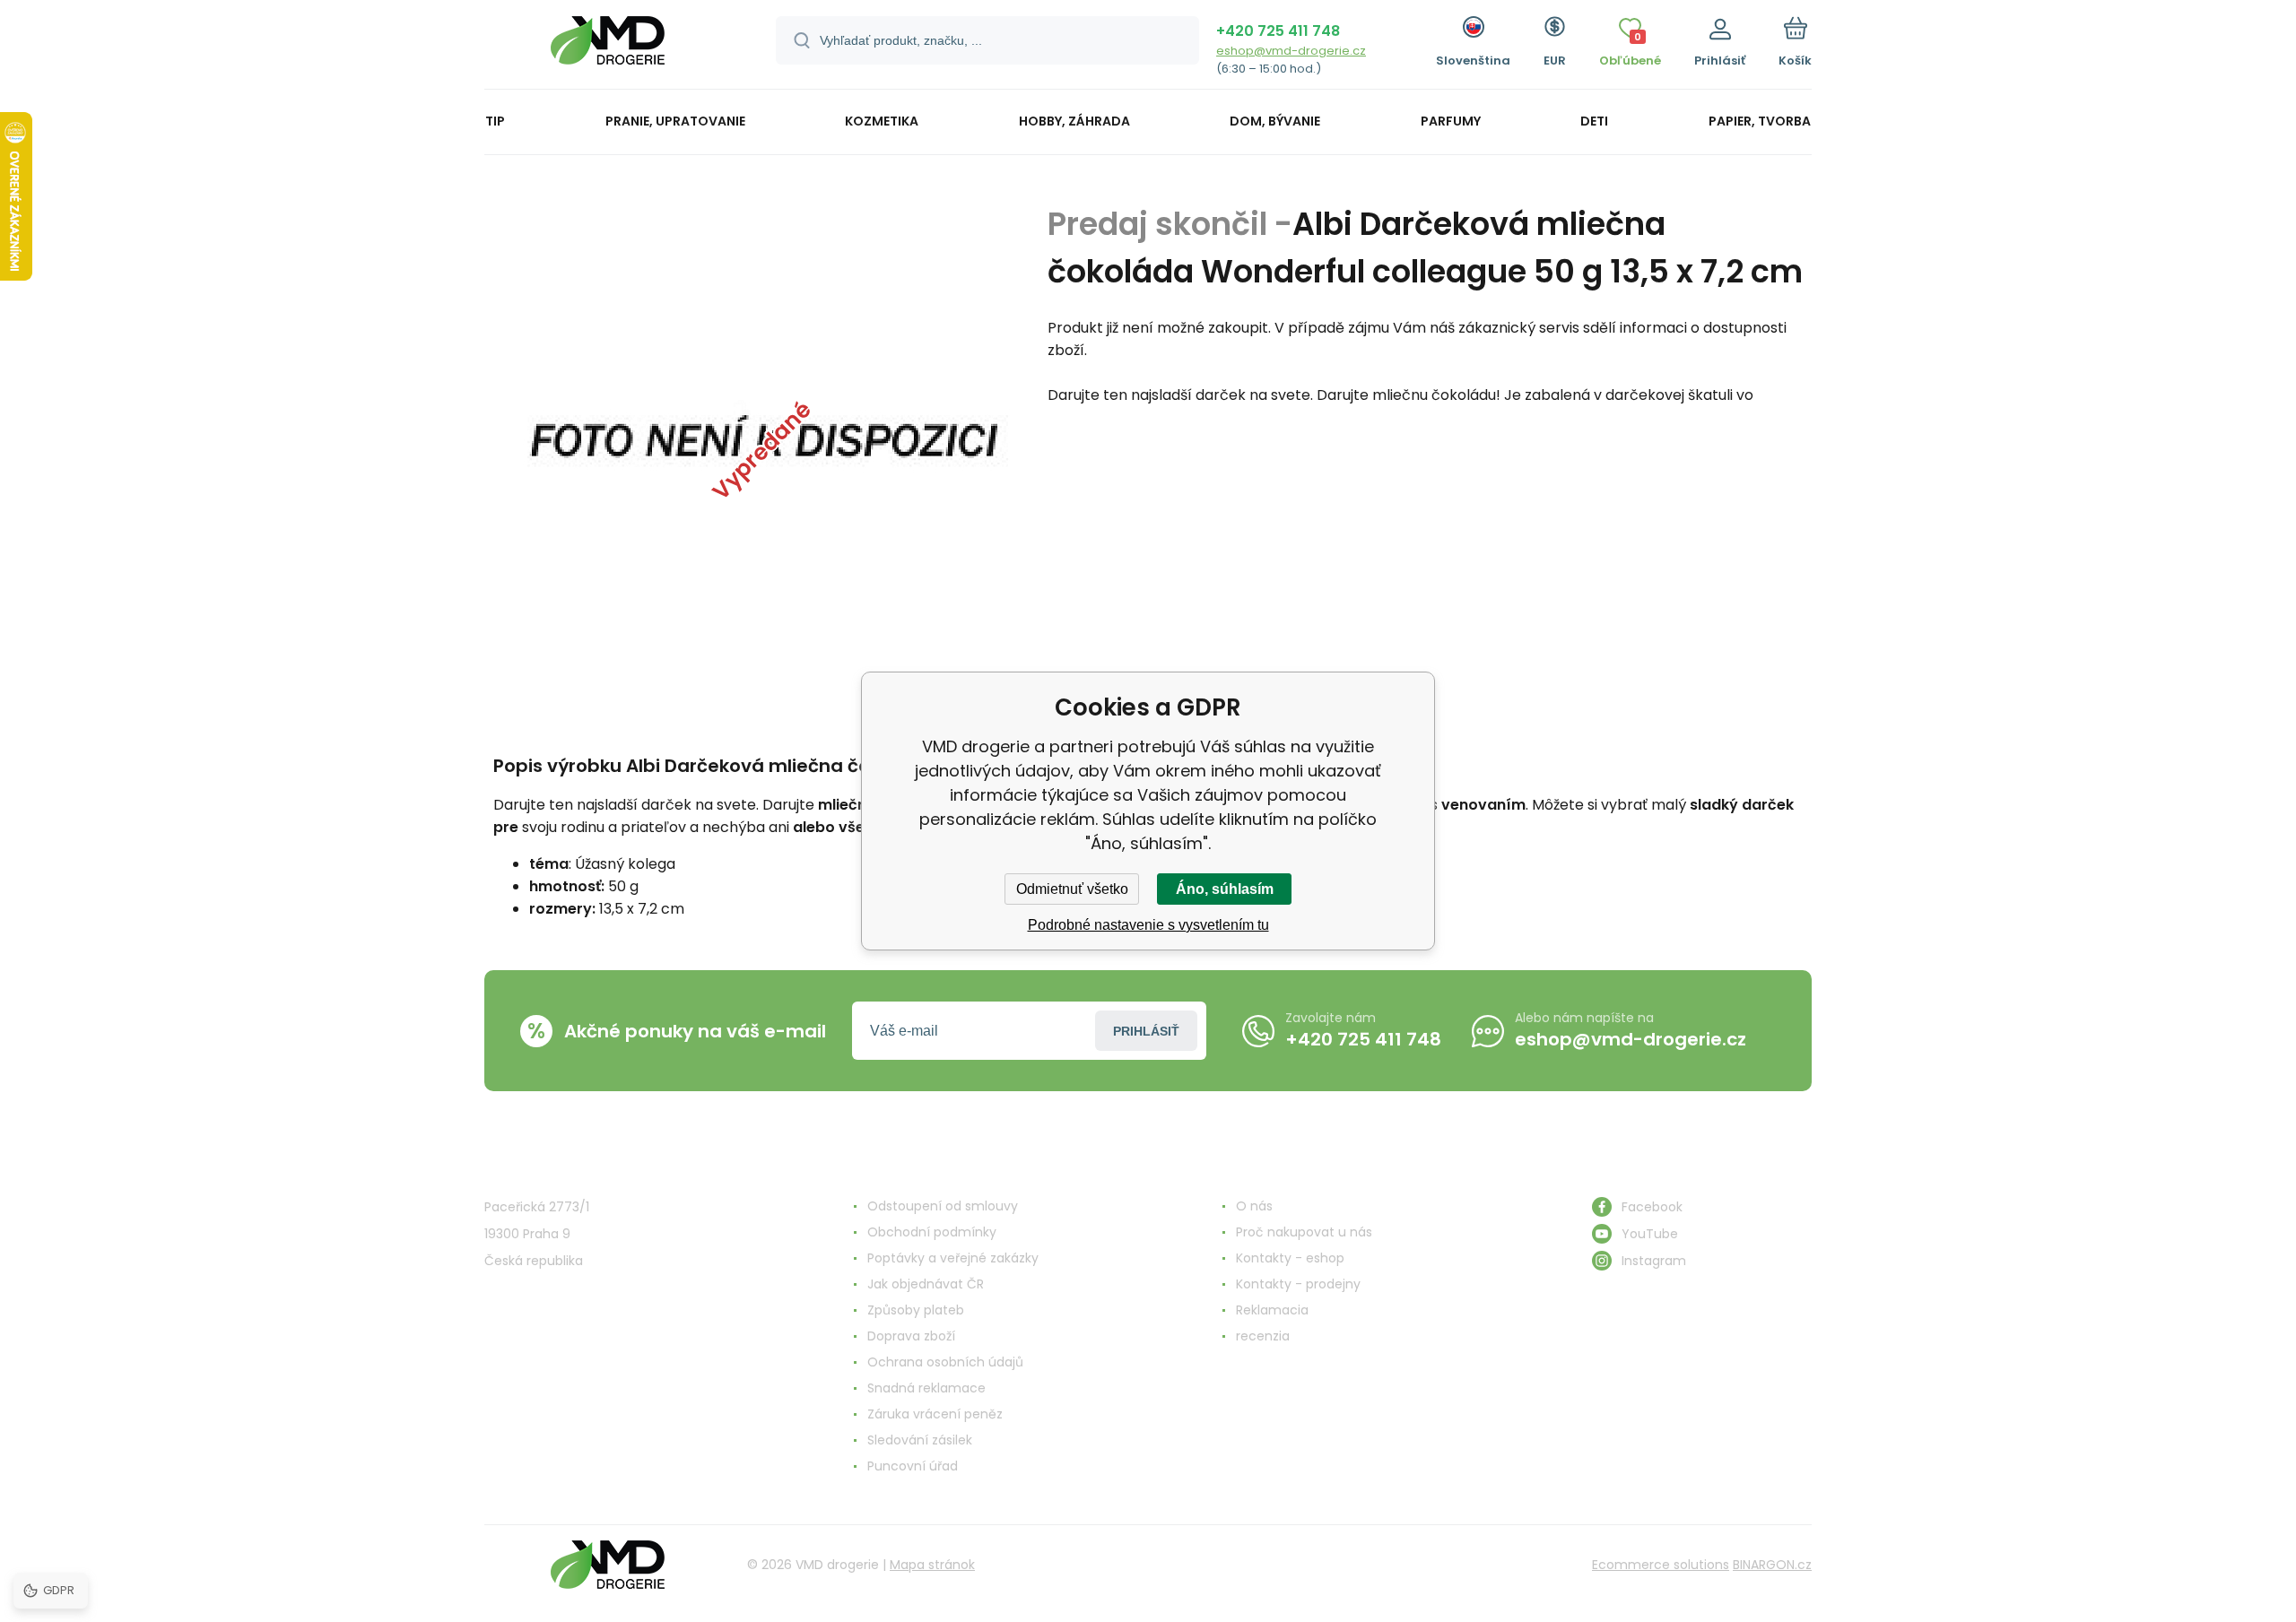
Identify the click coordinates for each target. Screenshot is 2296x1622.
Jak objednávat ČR (926, 1284)
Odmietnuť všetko (1072, 889)
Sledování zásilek (920, 1440)
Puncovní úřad (913, 1466)
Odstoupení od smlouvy (943, 1206)
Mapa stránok (932, 1565)
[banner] (608, 47)
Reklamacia (1272, 1310)
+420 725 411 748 (1278, 31)
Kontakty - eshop (1290, 1258)
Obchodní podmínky (932, 1232)
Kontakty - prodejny (1298, 1284)
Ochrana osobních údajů (945, 1362)
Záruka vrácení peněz (935, 1414)
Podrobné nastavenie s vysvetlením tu (1148, 925)
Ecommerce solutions (1661, 1565)
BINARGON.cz (1772, 1565)
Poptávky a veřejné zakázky (953, 1258)
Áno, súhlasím (1225, 889)
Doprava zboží (911, 1336)
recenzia (1263, 1336)
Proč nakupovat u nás (1304, 1232)
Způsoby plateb (916, 1310)
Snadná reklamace (926, 1388)
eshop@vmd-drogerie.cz (1291, 51)
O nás (1254, 1206)
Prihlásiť (1146, 1031)
